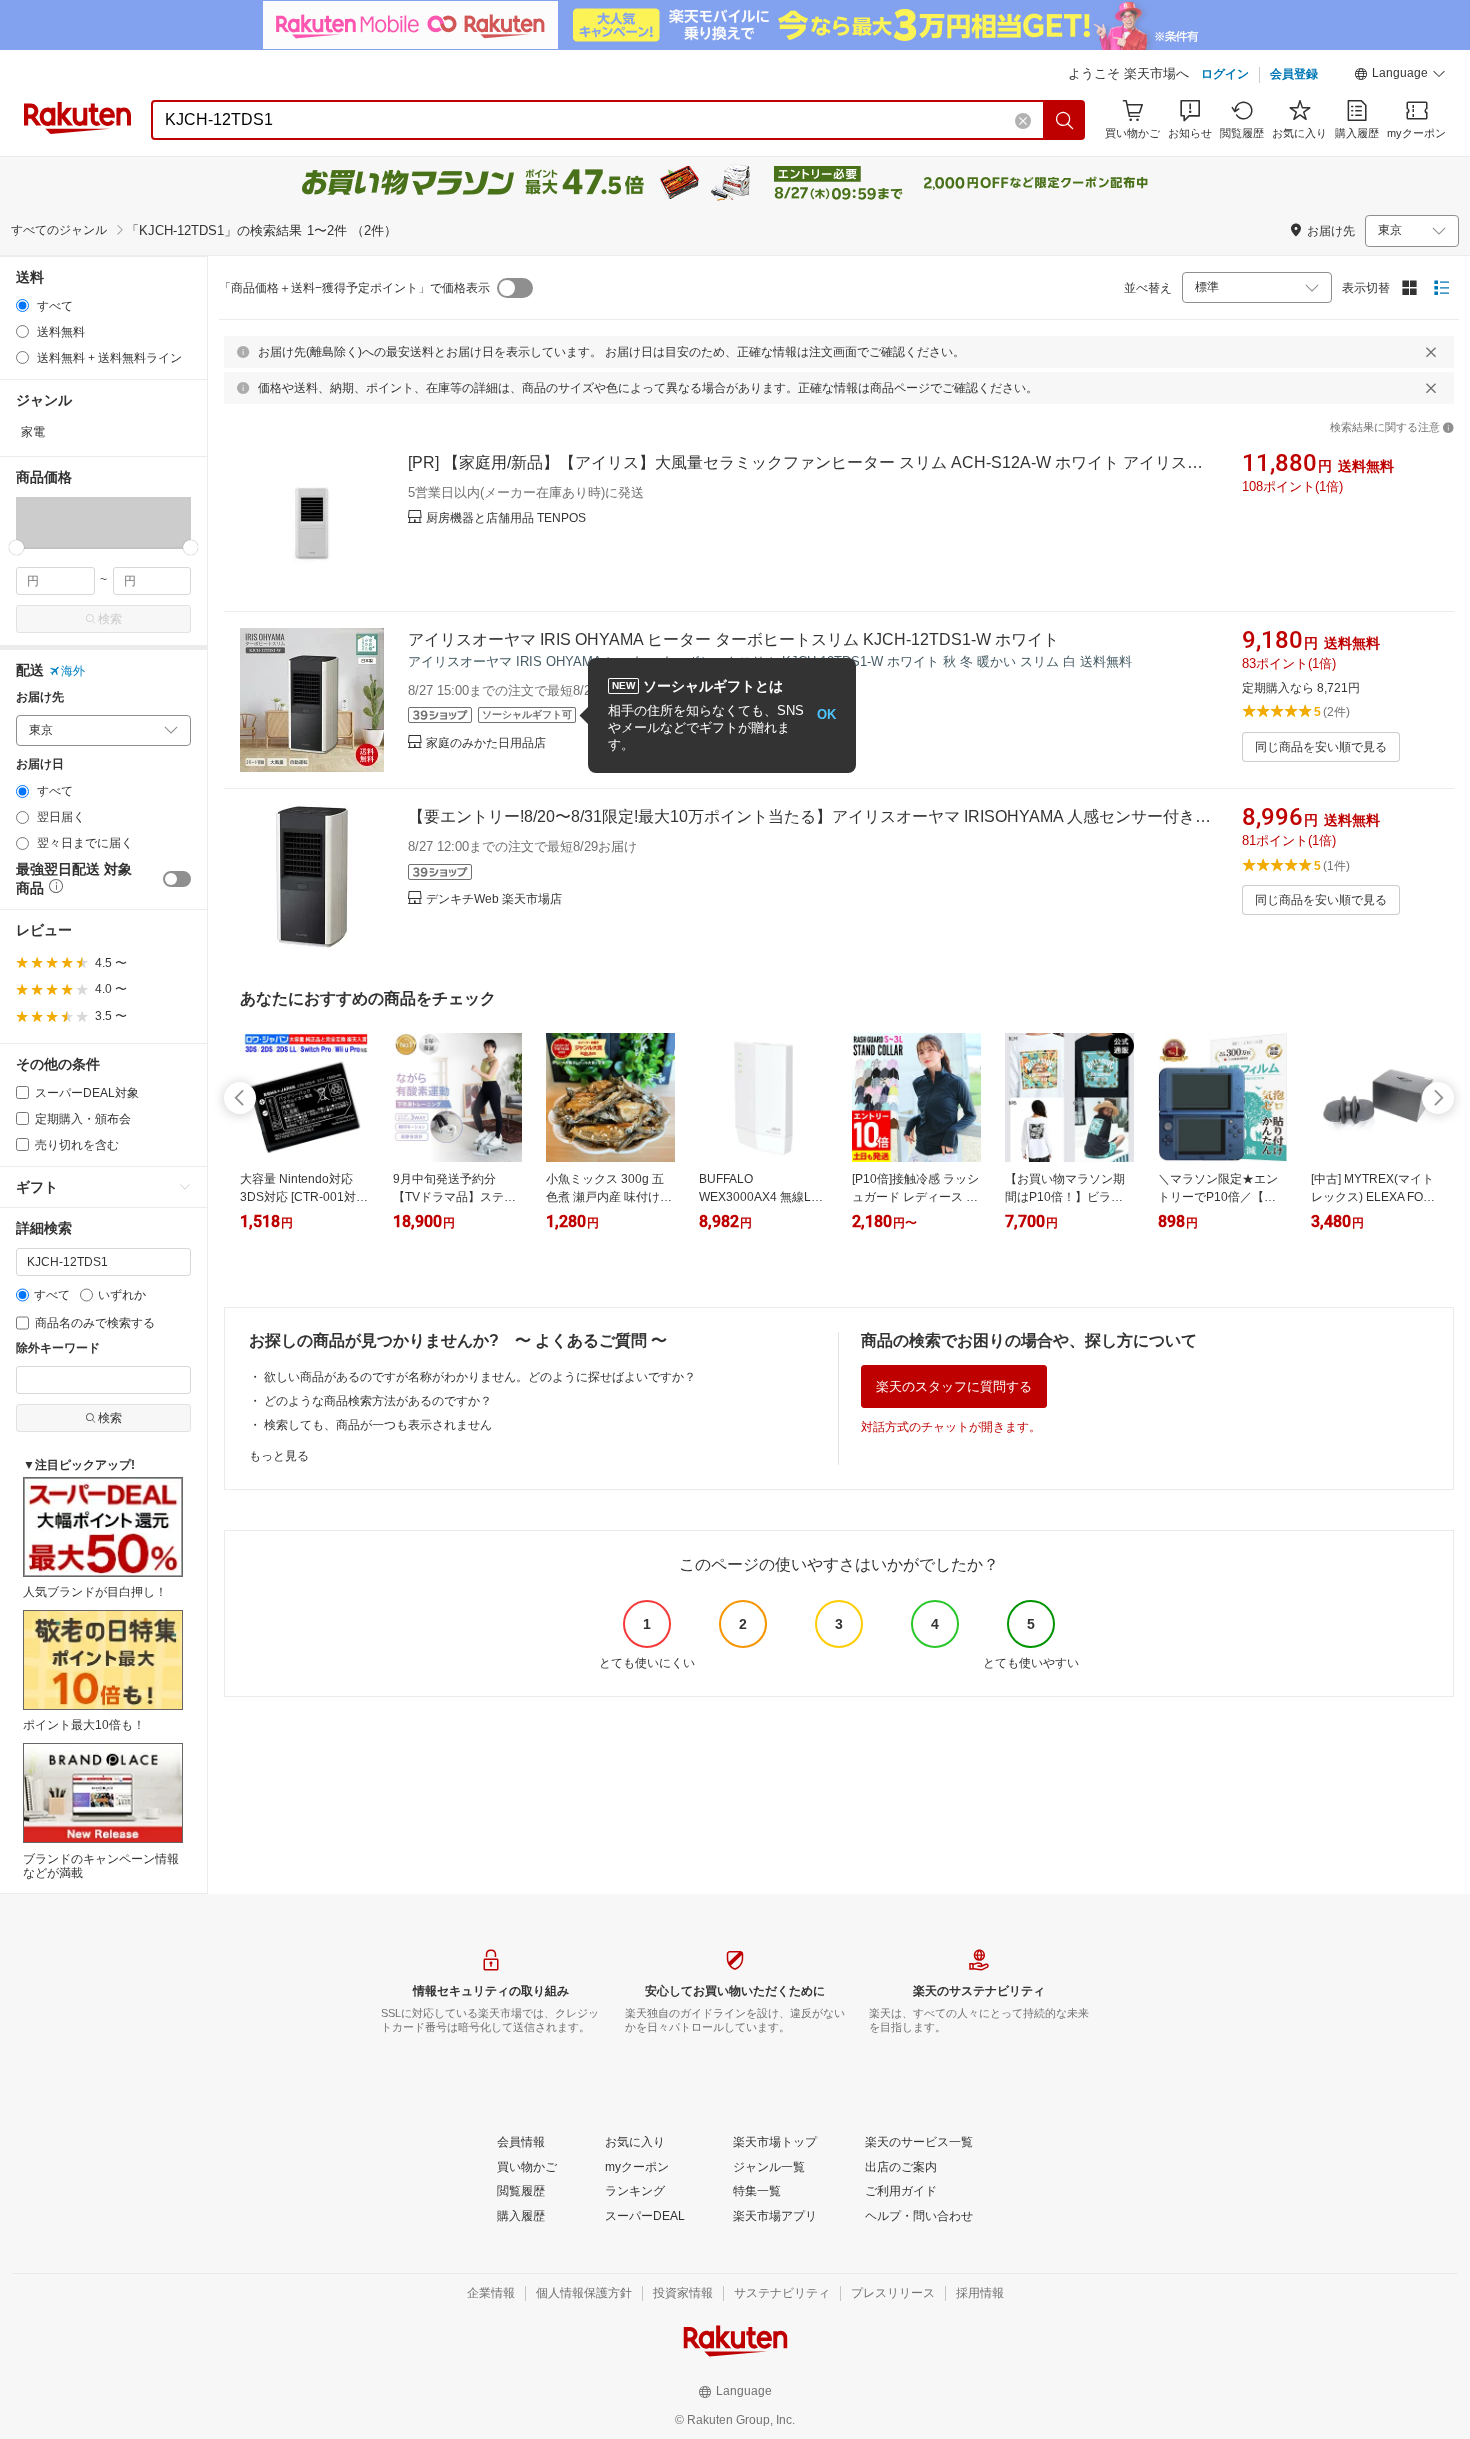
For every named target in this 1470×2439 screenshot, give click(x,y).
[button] (1400, 76)
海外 (73, 671)
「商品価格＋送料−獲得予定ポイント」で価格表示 (354, 288)
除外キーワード (58, 1348)
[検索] (1065, 120)
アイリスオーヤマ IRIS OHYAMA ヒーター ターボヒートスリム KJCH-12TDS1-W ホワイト (733, 639)
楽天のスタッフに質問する (954, 1386)
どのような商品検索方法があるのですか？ (378, 1401)
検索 (110, 619)
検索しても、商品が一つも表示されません (378, 1425)
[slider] (16, 547)
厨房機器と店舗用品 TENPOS (506, 518)
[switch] (177, 879)
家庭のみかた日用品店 (486, 743)
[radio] (22, 305)
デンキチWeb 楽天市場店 (494, 899)
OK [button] (826, 714)
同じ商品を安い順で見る (1321, 747)
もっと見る (279, 1456)
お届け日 (40, 764)
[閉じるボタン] (1431, 352)
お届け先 (40, 697)
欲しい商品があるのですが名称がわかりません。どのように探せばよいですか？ (480, 1377)
